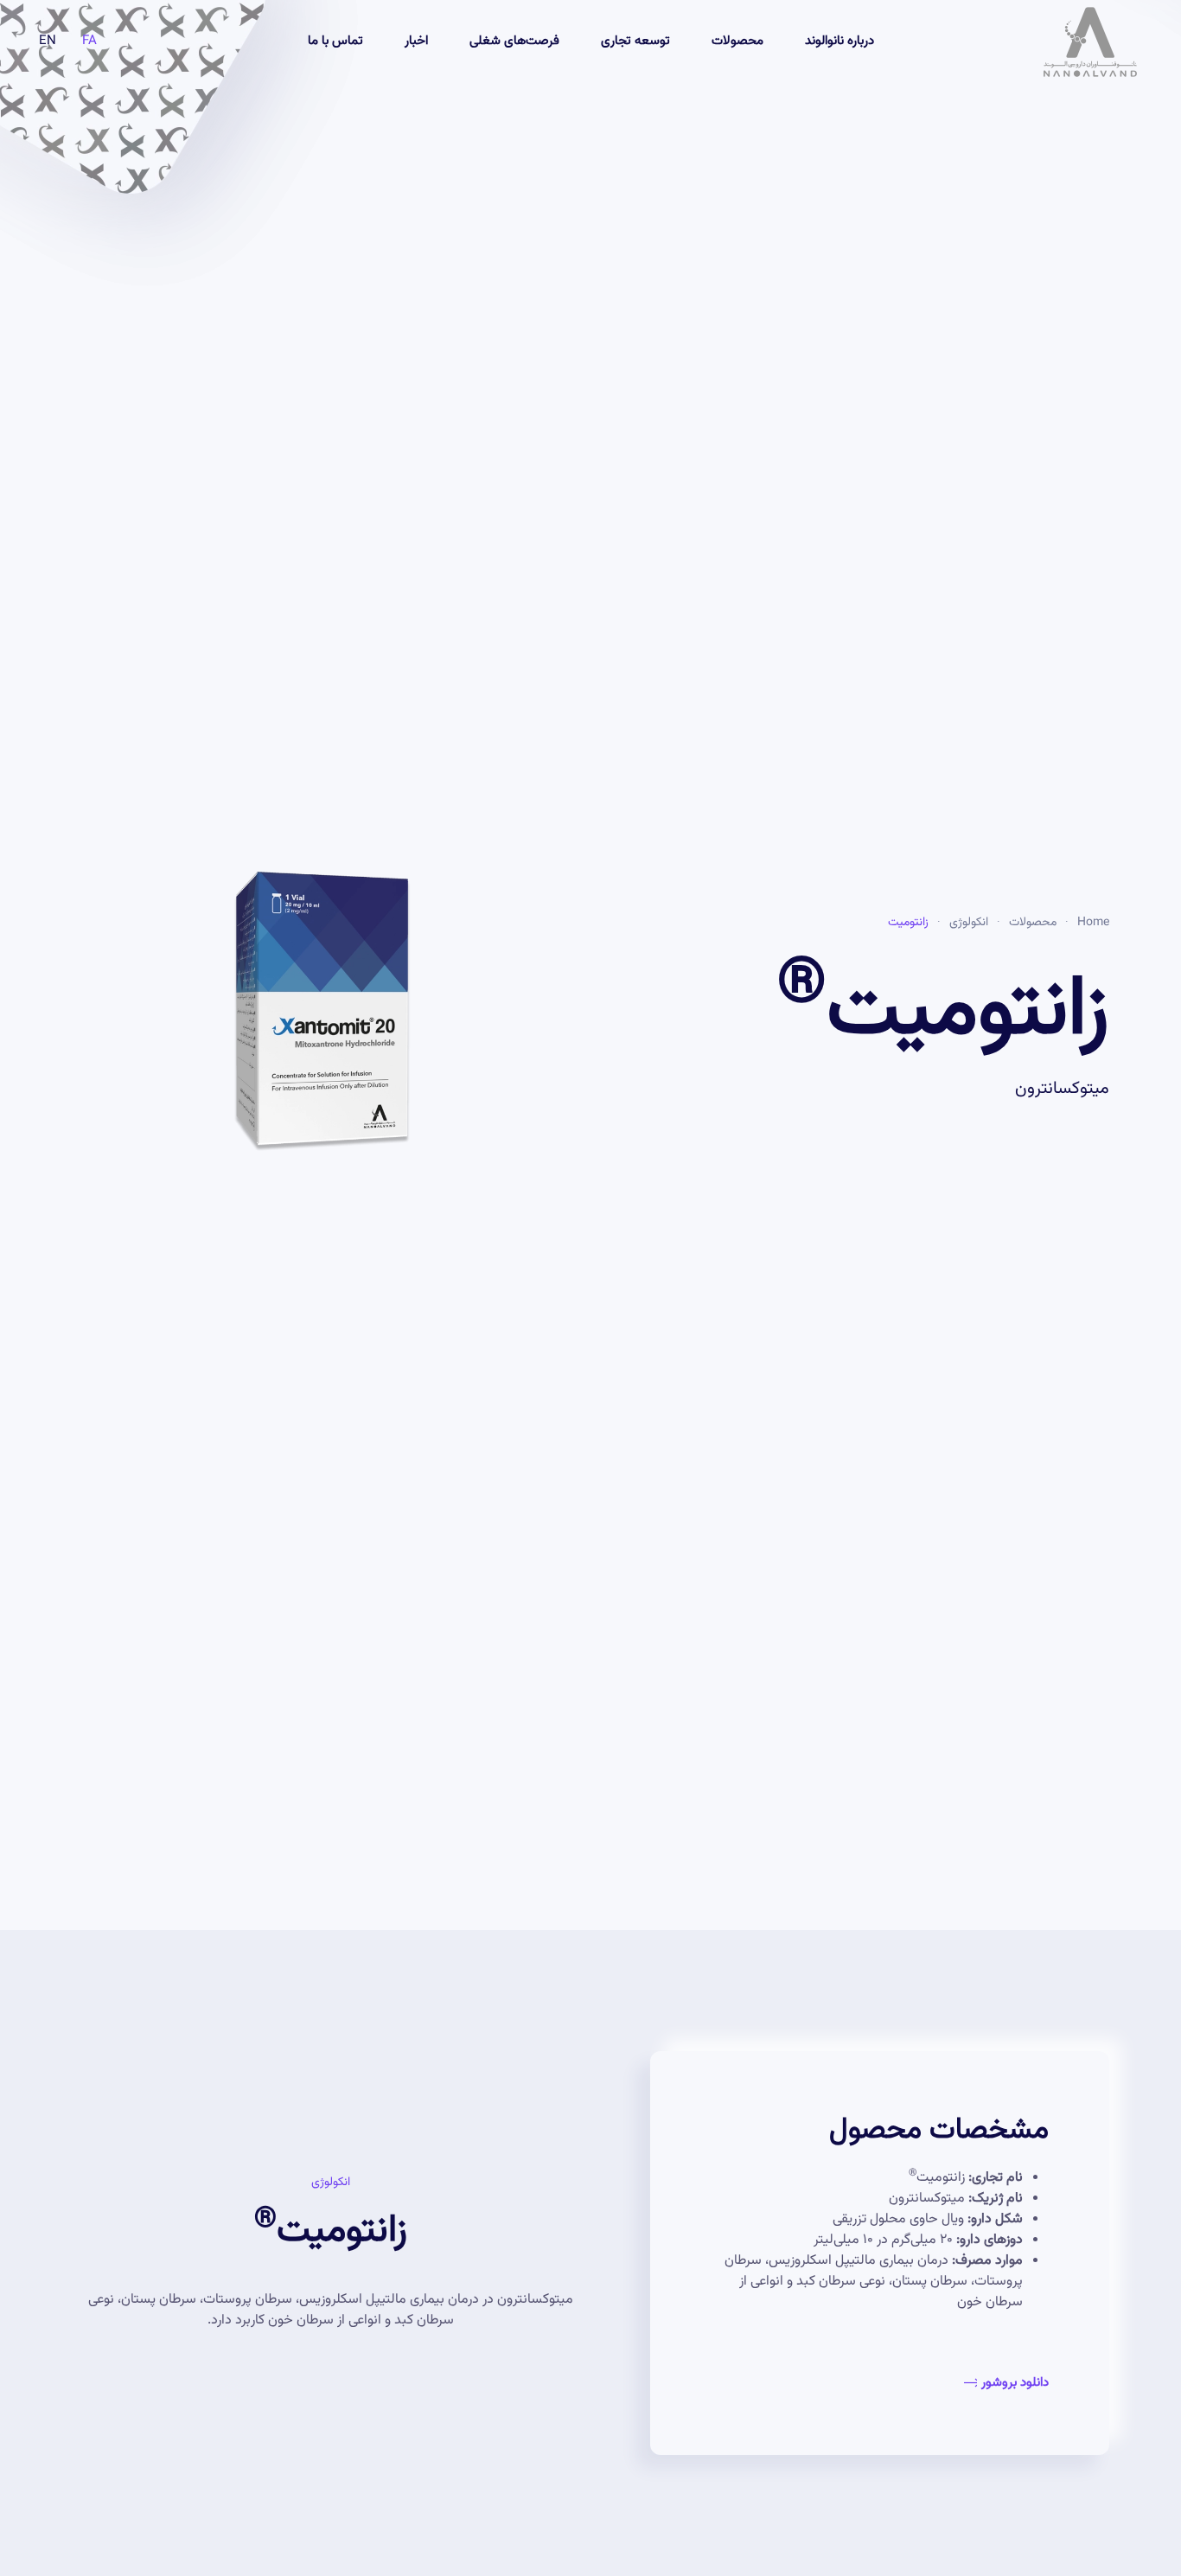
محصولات (737, 41)
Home (1093, 923)
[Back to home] (1088, 42)
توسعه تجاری (635, 41)
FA (89, 42)
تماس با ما (335, 41)
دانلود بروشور (1015, 2383)
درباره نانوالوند (839, 41)
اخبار (416, 41)
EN (48, 42)
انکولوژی (969, 923)
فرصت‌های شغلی (514, 41)
